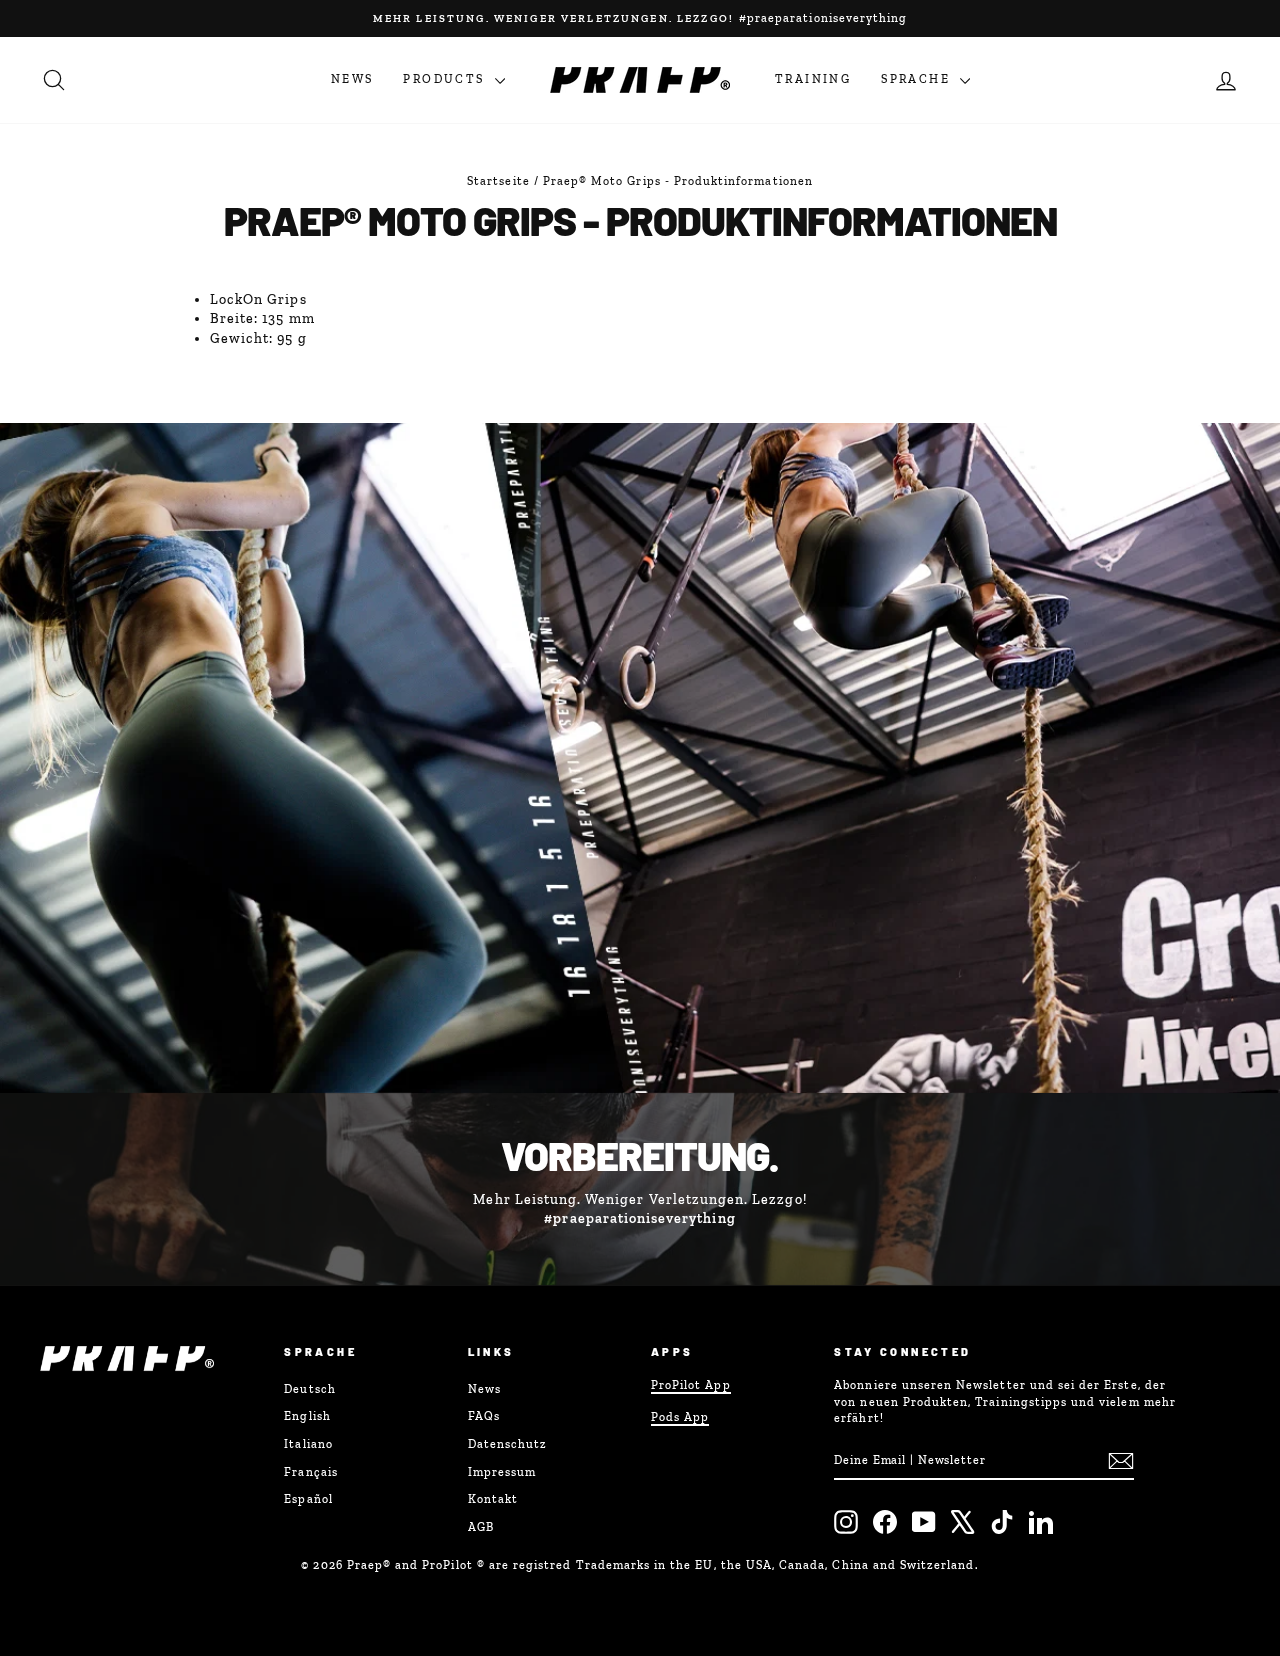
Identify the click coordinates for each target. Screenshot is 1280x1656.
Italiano (308, 1444)
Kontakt (493, 1499)
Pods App (680, 1417)
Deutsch (309, 1389)
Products (446, 79)
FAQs (484, 1416)
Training (813, 79)
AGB (481, 1527)
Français (310, 1472)
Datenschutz (508, 1444)
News (352, 79)
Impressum (502, 1472)
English (307, 1416)
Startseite (498, 181)
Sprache (918, 79)
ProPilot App (691, 1385)
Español (308, 1499)
